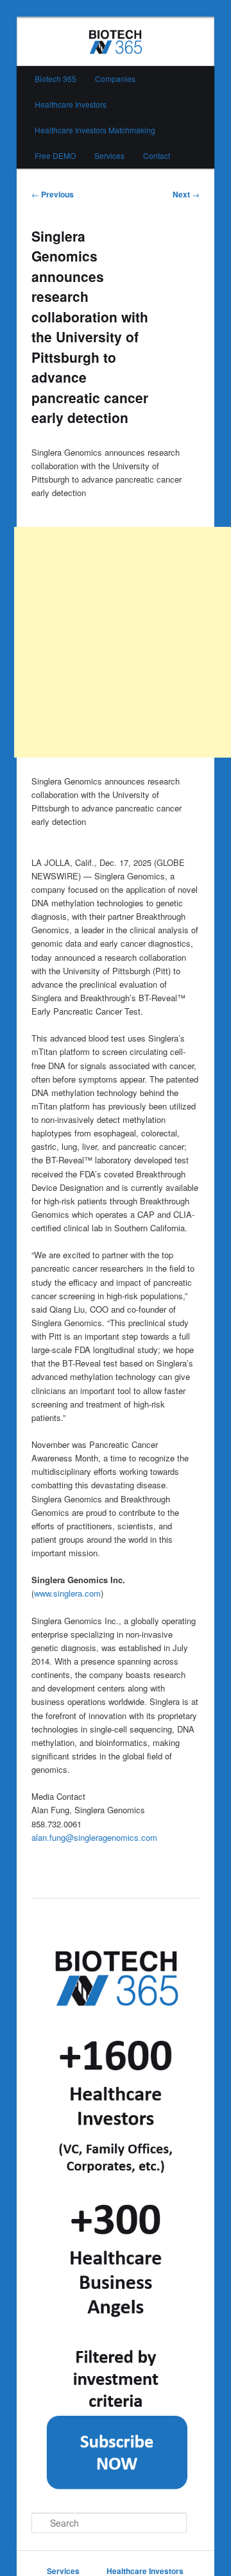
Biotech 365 (56, 79)
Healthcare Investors (71, 104)
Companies (115, 79)
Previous (53, 194)
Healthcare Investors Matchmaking (95, 130)
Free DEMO (55, 155)
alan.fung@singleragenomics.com (94, 1837)
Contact (157, 155)
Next (186, 194)
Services (109, 155)
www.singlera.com (67, 1593)
